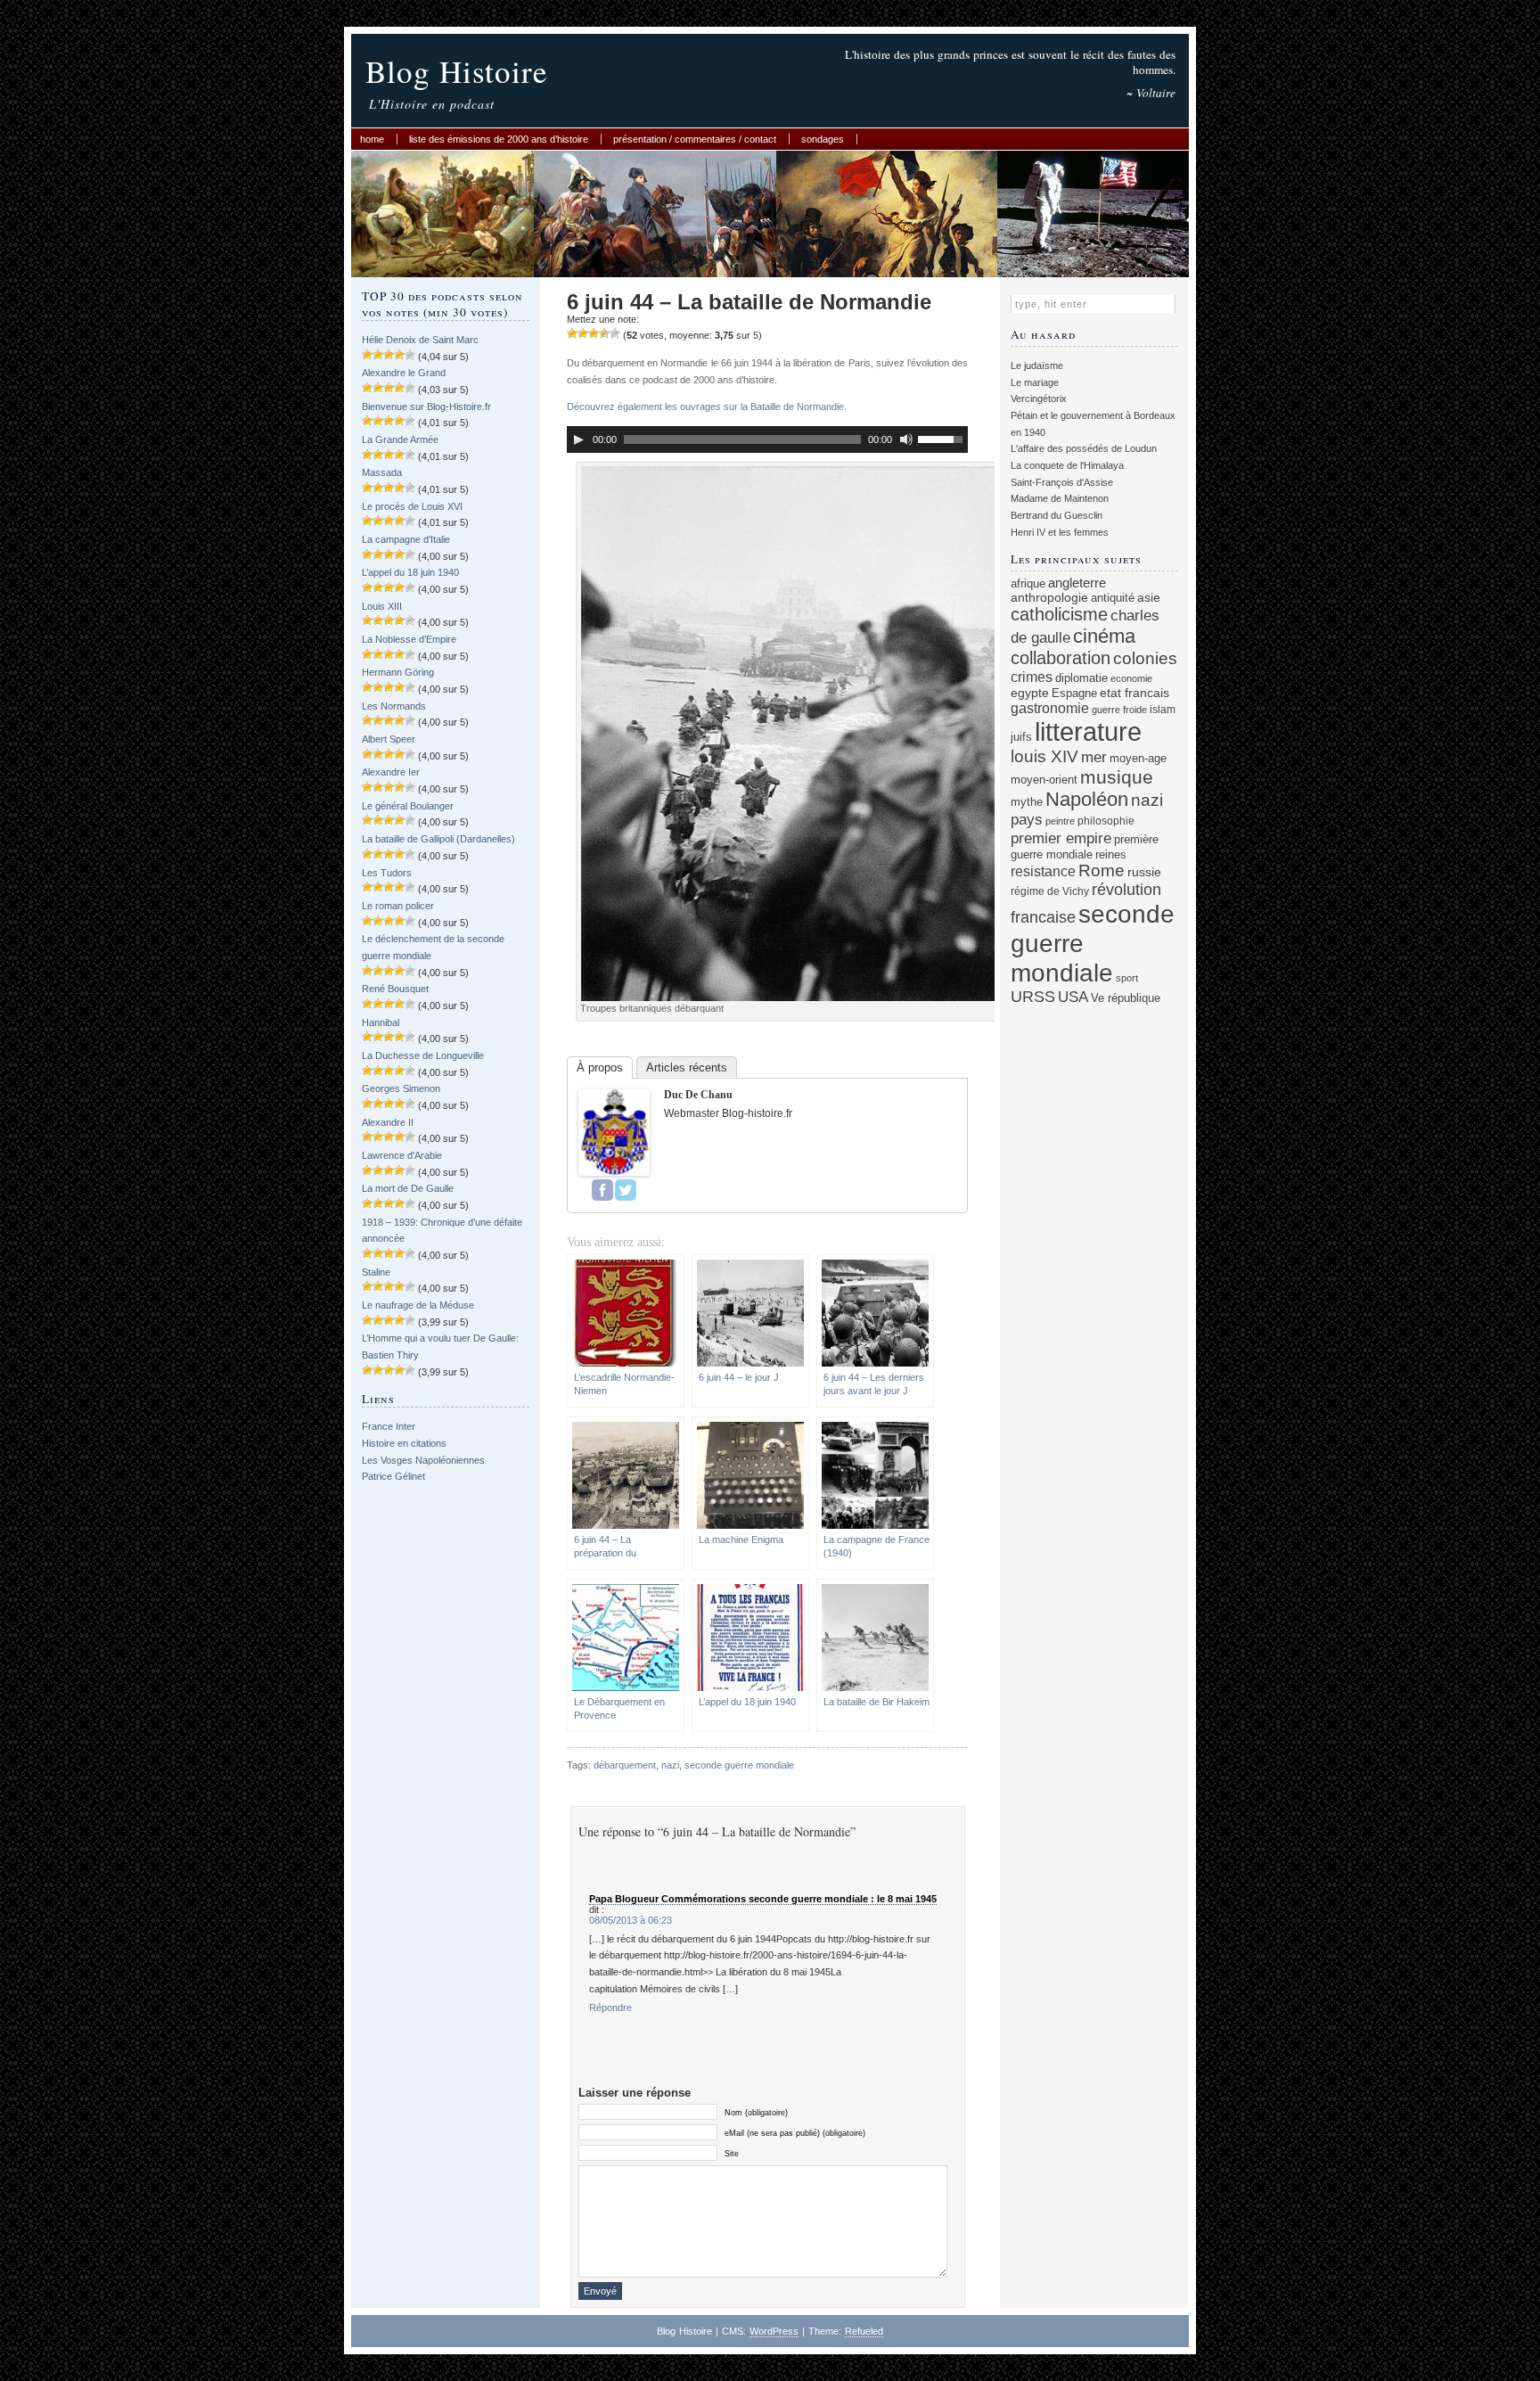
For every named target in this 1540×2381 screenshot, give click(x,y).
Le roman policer (398, 906)
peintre (1060, 821)
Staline (376, 1272)
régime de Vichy (1050, 891)
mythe (1027, 802)
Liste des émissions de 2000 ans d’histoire (499, 139)
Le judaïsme (1037, 365)
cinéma (1104, 636)
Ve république (1126, 998)
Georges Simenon (401, 1088)
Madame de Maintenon (1060, 498)
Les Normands (394, 706)
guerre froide (1119, 710)
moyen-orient (1044, 780)
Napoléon (1087, 799)
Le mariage (1035, 382)
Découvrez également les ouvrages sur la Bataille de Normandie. (707, 406)
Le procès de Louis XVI (412, 506)
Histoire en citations (404, 1443)
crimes (1032, 677)
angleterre (1077, 583)
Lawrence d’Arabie (402, 1155)
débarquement (625, 1765)
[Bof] (572, 333)
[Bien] (594, 333)
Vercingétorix (1039, 398)
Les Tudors (387, 873)
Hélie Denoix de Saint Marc (420, 340)
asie (1149, 597)
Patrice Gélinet (393, 1476)
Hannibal (381, 1022)
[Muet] (906, 439)
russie (1144, 872)
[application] (767, 439)
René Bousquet (395, 989)
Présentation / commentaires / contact (695, 139)
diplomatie (1081, 678)
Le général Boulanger (408, 806)
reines (1111, 854)
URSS (1033, 997)
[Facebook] (602, 1190)
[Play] (578, 439)
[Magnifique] (615, 333)
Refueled (864, 2331)
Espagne (1074, 693)
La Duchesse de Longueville (423, 1055)
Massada (382, 472)
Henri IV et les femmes (1060, 532)
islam (1163, 709)
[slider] (943, 438)
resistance (1043, 871)
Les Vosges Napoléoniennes (423, 1460)
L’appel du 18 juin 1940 (410, 572)
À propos (600, 1067)
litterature (1088, 731)
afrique (1028, 584)
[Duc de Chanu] (614, 1172)
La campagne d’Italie (406, 539)
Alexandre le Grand (404, 373)
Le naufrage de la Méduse (418, 1305)
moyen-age (1138, 759)
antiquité (1113, 598)
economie (1131, 678)
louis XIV (1044, 756)
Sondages (823, 139)
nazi (670, 1765)
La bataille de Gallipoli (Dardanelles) (438, 839)
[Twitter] (626, 1190)
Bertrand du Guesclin (1057, 515)
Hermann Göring (398, 672)
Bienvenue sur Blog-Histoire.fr (426, 406)
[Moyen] (583, 333)
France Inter (389, 1426)
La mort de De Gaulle (408, 1188)
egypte (1030, 693)
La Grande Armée (400, 439)
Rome (1102, 870)
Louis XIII (382, 606)
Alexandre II (388, 1122)
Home (372, 139)
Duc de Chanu (698, 1095)
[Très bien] (604, 333)
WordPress (774, 2331)
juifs (1021, 737)
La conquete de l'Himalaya (1067, 465)
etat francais (1135, 693)
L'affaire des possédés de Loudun (1084, 448)
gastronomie (1050, 708)
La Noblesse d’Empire (409, 639)
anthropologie (1049, 597)
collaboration (1061, 658)
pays (1027, 820)
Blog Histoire (457, 71)
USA (1073, 997)
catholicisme (1059, 614)
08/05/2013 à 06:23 (631, 1920)
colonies (1145, 658)
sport (1127, 978)
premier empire (1061, 838)
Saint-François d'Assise (1062, 482)
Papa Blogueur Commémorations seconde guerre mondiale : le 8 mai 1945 (763, 1899)
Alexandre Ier (391, 772)
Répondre (610, 2007)
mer (1094, 757)
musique (1117, 777)
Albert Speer (389, 739)
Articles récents (687, 1067)
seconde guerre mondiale (739, 1765)
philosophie (1106, 821)
